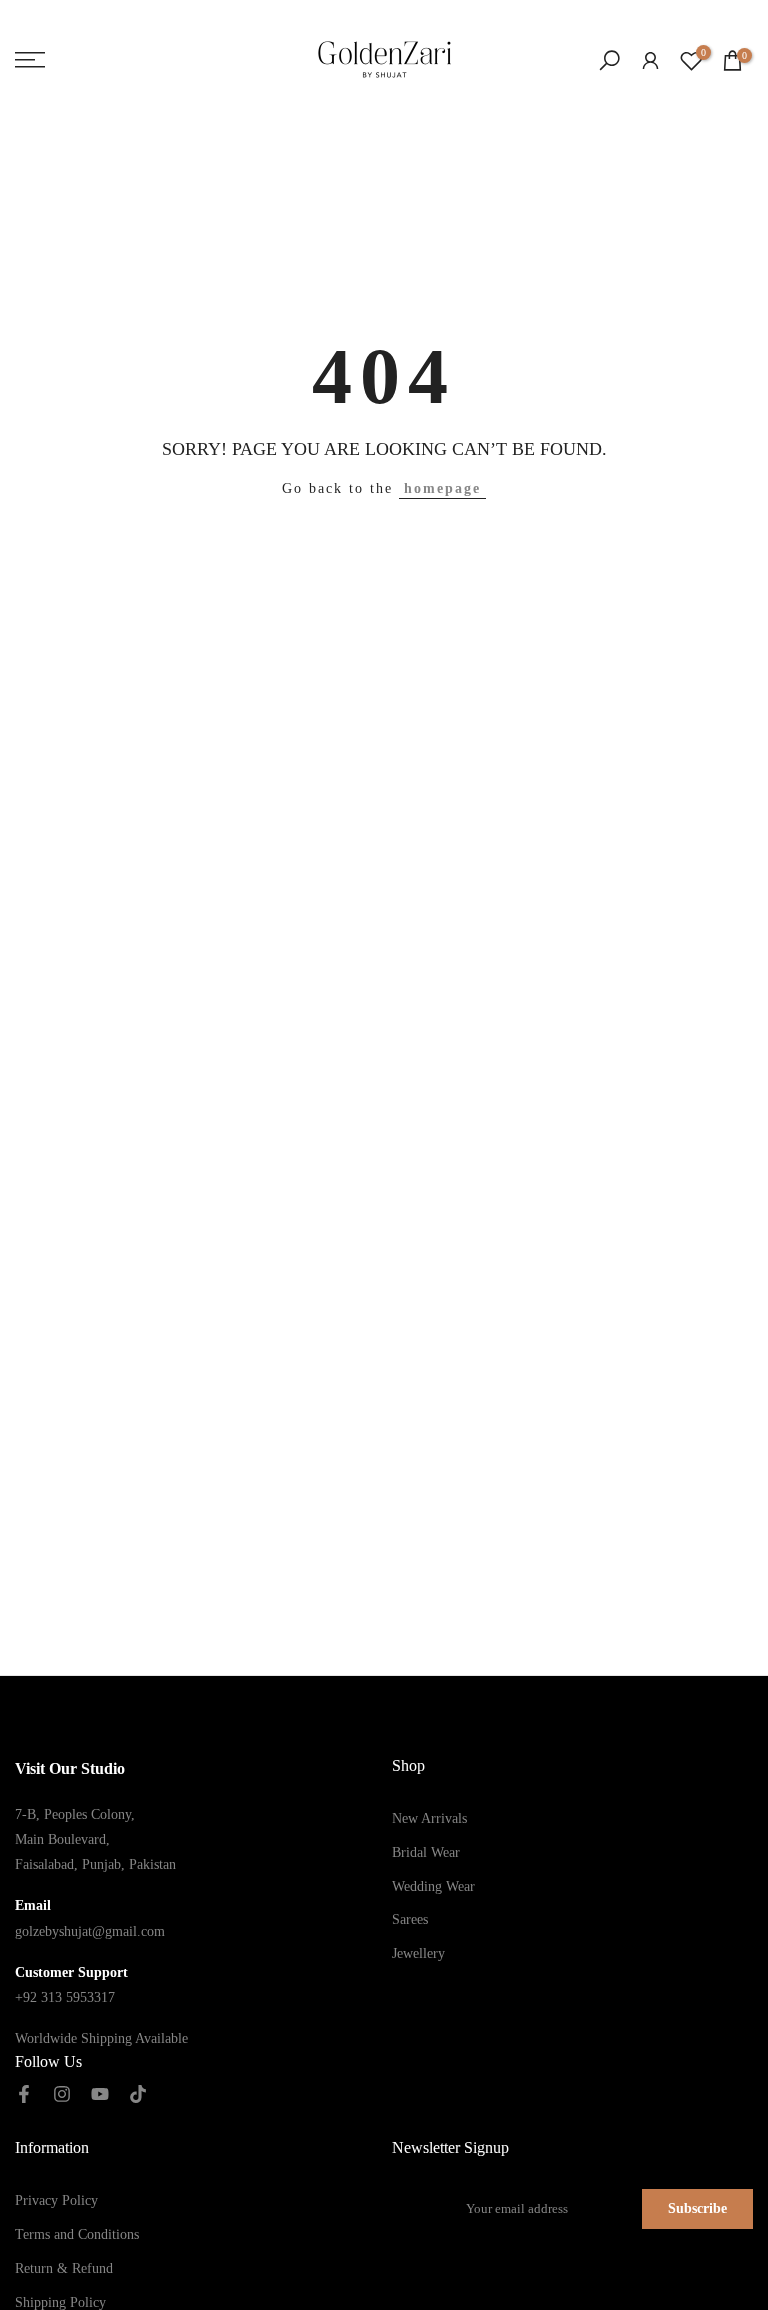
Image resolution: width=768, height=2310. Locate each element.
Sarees (410, 1919)
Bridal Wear (426, 1852)
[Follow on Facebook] (24, 2095)
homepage (442, 488)
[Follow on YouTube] (100, 2095)
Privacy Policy (56, 2200)
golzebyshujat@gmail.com (90, 1931)
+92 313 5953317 (65, 1997)
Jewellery (418, 1953)
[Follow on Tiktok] (138, 2095)
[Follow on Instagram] (62, 2095)
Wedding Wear (433, 1886)
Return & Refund (64, 2268)
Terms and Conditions (77, 2234)
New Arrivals (429, 1818)
